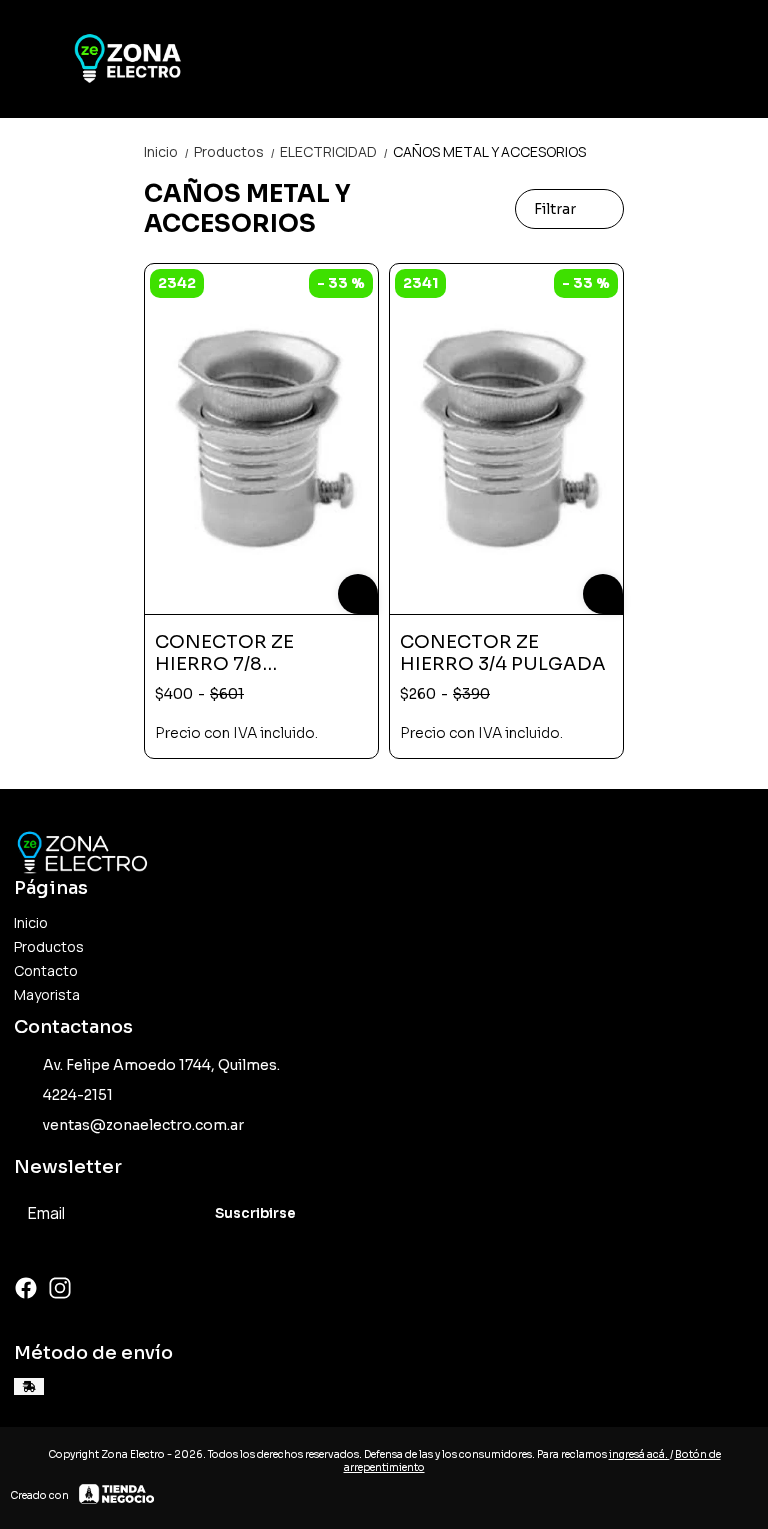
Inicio (167, 151)
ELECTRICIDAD (334, 151)
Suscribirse (255, 1213)
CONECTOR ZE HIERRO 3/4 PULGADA (503, 653)
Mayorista (47, 994)
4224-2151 (78, 1095)
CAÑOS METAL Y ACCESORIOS (489, 151)
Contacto (46, 970)
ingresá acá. (639, 1454)
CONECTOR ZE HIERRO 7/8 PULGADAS (224, 653)
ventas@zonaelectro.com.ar (143, 1125)
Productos (235, 151)
